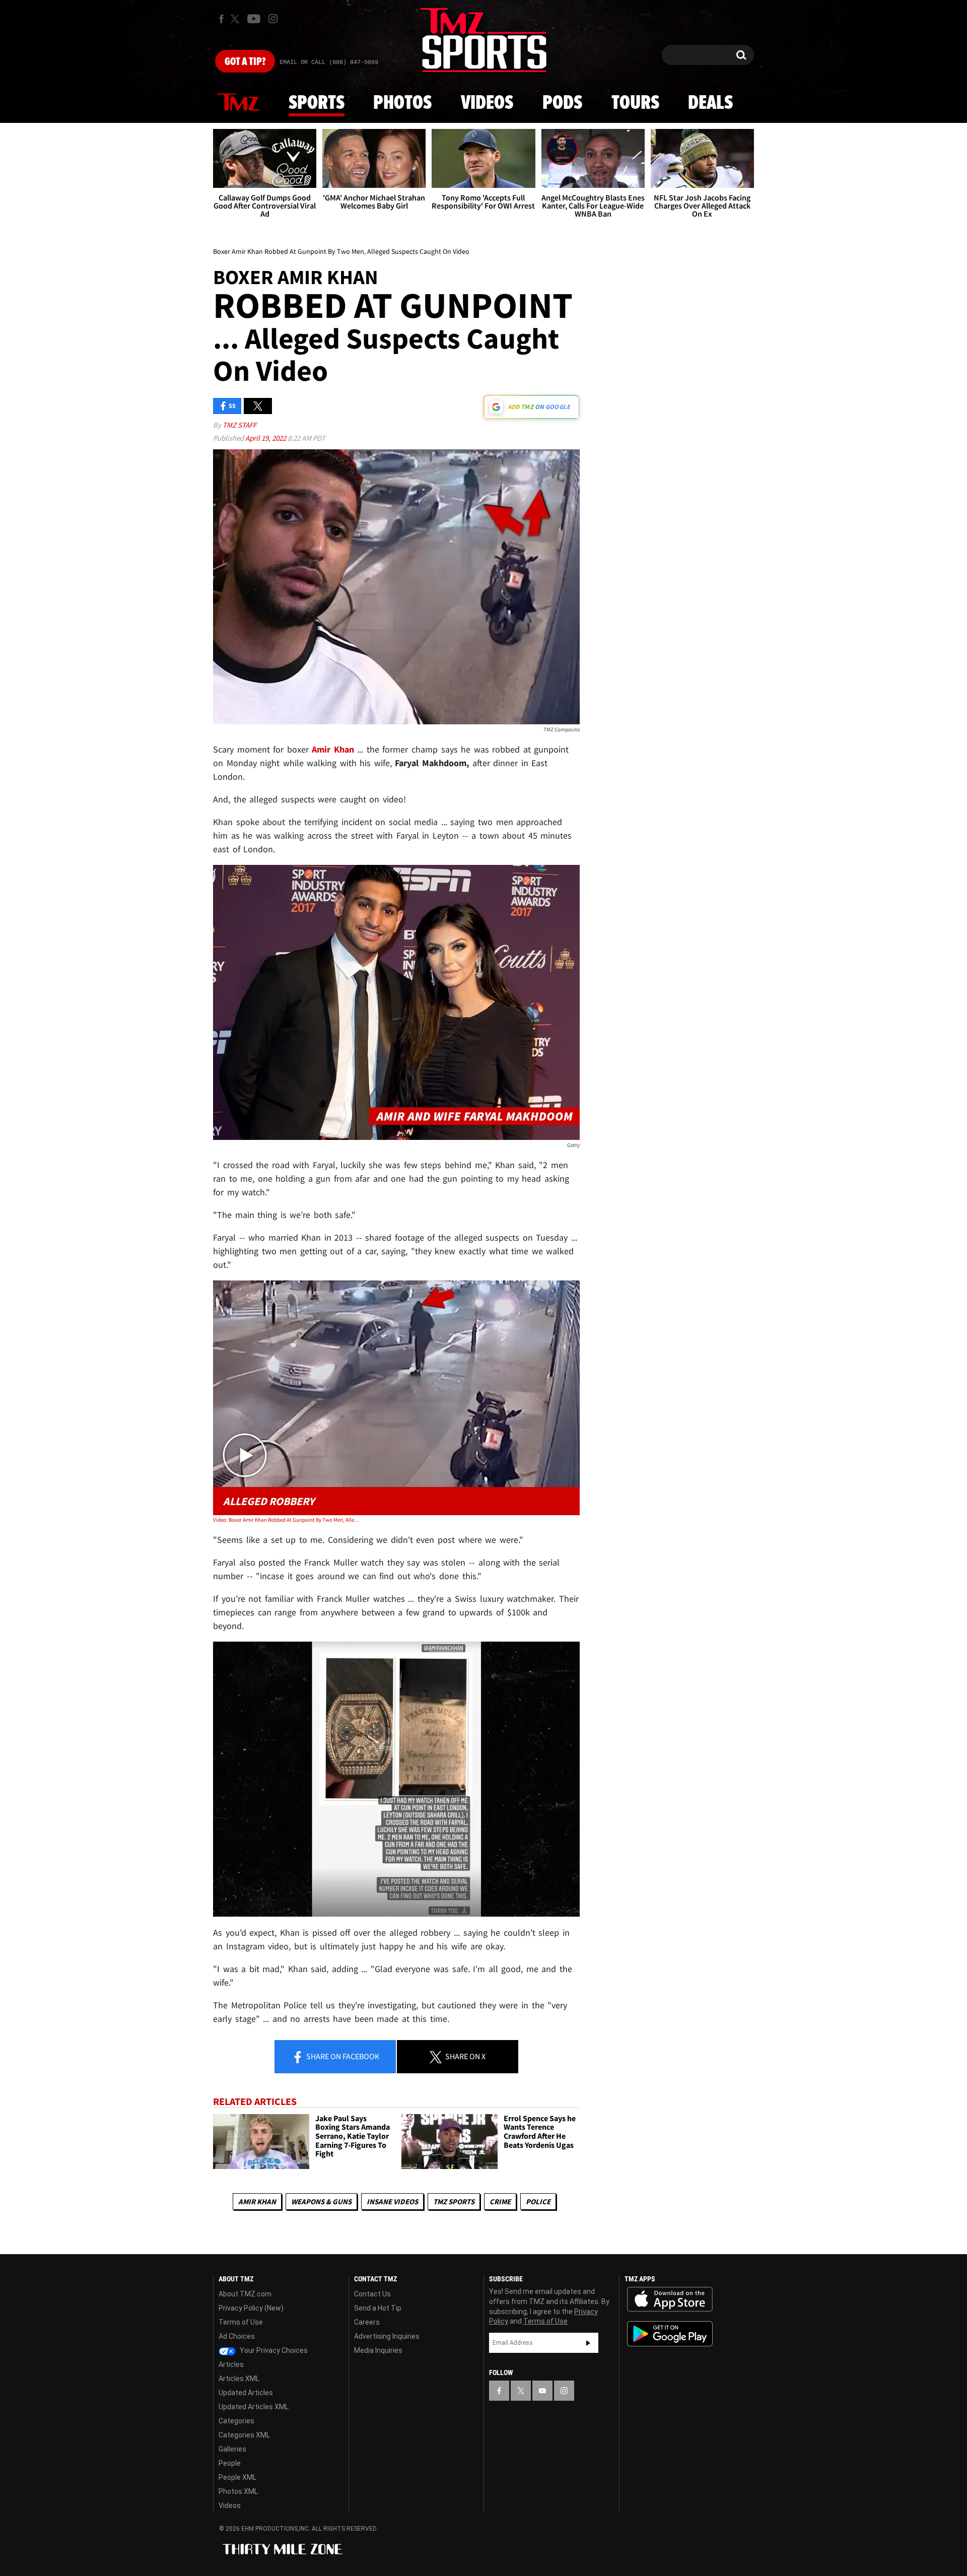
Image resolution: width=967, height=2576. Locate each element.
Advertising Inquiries (387, 2336)
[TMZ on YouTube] (542, 2391)
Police (538, 2201)
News (238, 103)
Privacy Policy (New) (251, 2308)
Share (342, 2056)
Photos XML (238, 2491)
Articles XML (239, 2379)
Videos (487, 103)
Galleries (232, 2449)
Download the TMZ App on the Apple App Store (670, 2299)
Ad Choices (237, 2336)
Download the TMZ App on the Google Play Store (670, 2334)
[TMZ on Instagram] (273, 19)
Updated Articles (246, 2393)
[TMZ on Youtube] (254, 19)
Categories (236, 2421)
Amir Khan (257, 2201)
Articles (231, 2364)
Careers (367, 2322)
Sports (317, 103)
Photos (402, 103)
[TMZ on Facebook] (221, 19)
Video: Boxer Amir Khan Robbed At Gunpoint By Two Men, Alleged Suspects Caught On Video (286, 1520)
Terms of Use (241, 2322)
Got (245, 62)
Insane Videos (392, 2201)
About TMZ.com (245, 2294)
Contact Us (372, 2294)
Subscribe (588, 2343)
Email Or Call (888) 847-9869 (329, 62)
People (230, 2463)
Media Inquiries (378, 2350)
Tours (635, 103)
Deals (710, 103)
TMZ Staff (239, 425)
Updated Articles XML (254, 2407)
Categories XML (244, 2435)
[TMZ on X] (236, 19)
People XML (237, 2477)
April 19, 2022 (266, 438)
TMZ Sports (454, 2201)
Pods (562, 103)
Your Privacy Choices (273, 2350)
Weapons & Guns (321, 2201)
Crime (500, 2201)
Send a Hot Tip (378, 2308)
